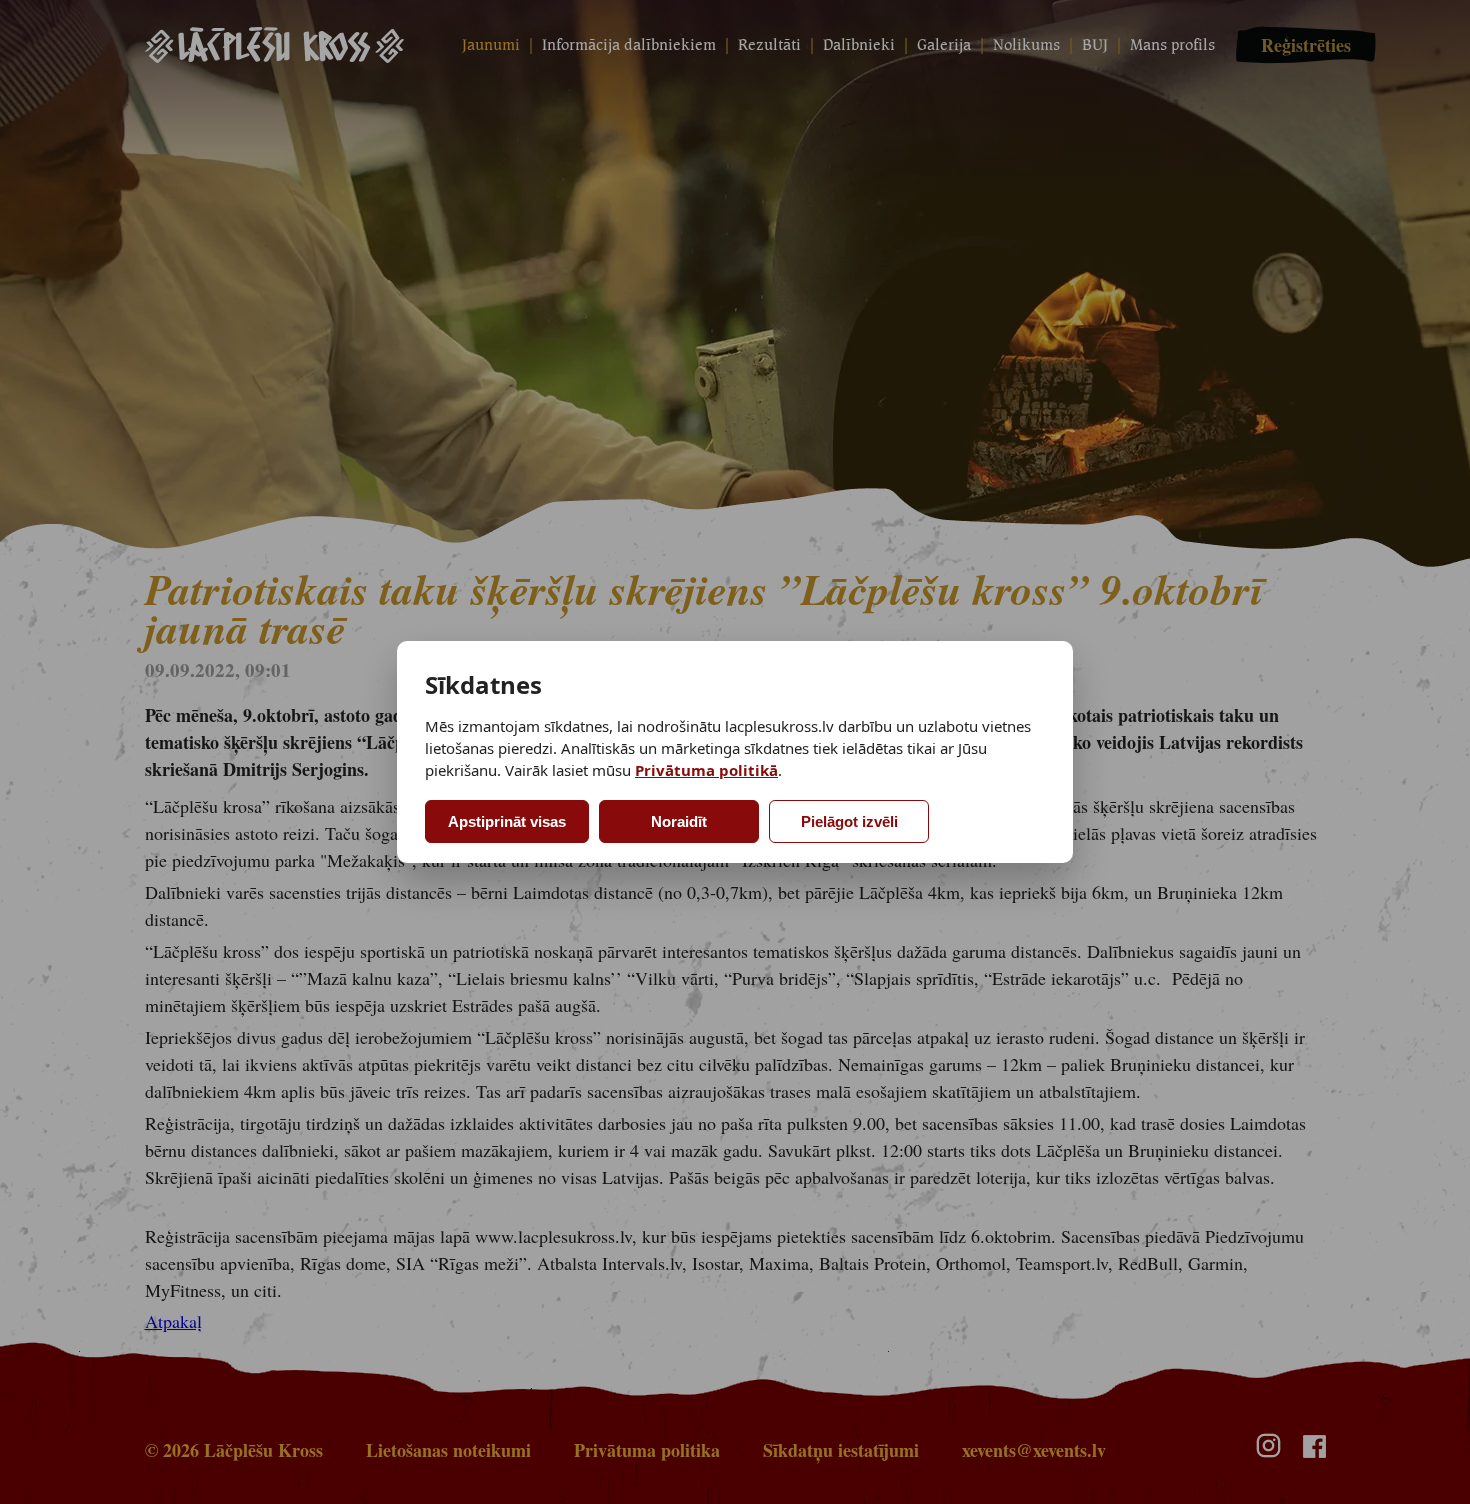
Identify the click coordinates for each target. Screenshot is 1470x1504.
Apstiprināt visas (507, 821)
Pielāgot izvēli (849, 821)
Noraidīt (679, 821)
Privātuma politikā (706, 770)
